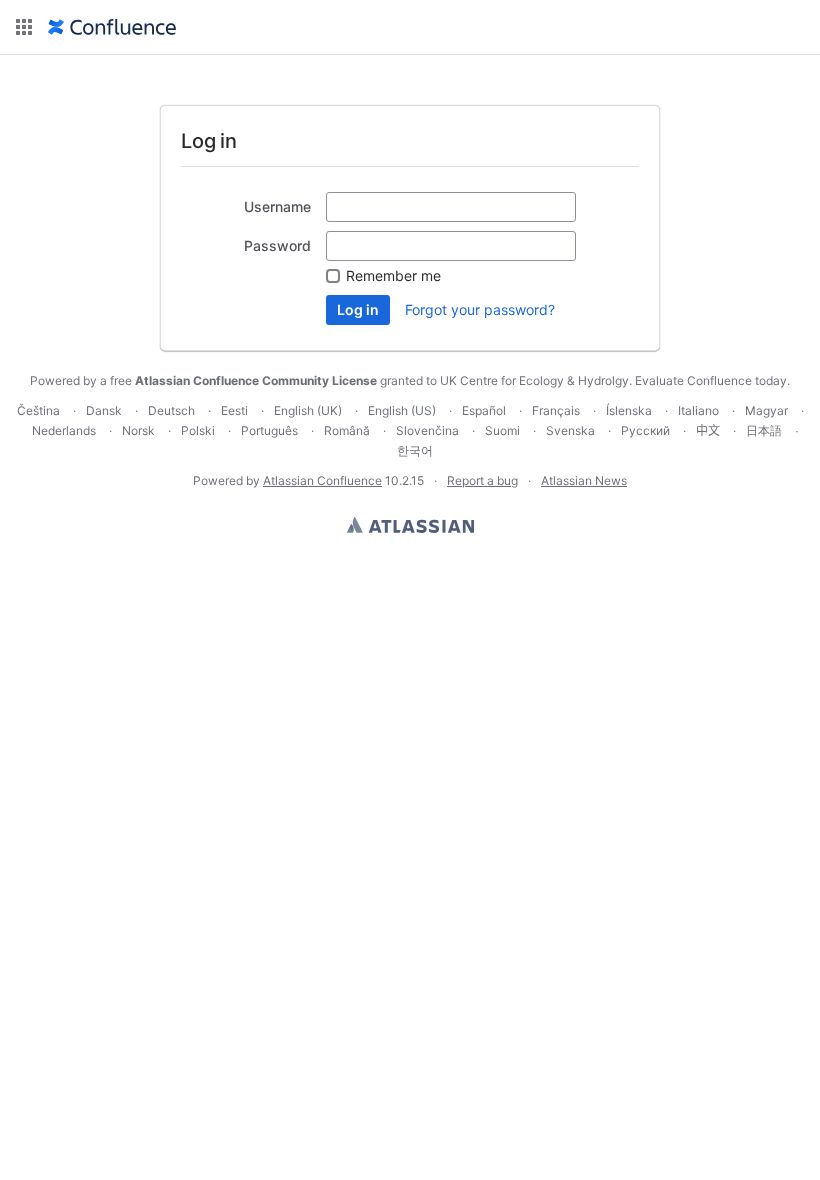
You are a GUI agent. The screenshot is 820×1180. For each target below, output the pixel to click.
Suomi (502, 430)
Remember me (393, 275)
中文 (708, 430)
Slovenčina (427, 430)
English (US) (402, 410)
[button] (24, 27)
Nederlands (64, 430)
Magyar (766, 410)
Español (484, 410)
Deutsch (171, 410)
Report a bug (482, 480)
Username (277, 206)
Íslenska (629, 410)
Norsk (138, 430)
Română (347, 430)
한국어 (415, 450)
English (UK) (308, 410)
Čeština (38, 410)
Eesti (234, 410)
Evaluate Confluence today (711, 380)
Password (277, 245)
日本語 (764, 431)
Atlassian (410, 525)
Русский (645, 430)
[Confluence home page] (112, 27)
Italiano (698, 410)
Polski (198, 430)
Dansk (104, 410)
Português (269, 430)
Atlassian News (584, 480)
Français (556, 410)
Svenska (570, 430)
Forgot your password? (480, 309)
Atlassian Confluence (322, 480)
